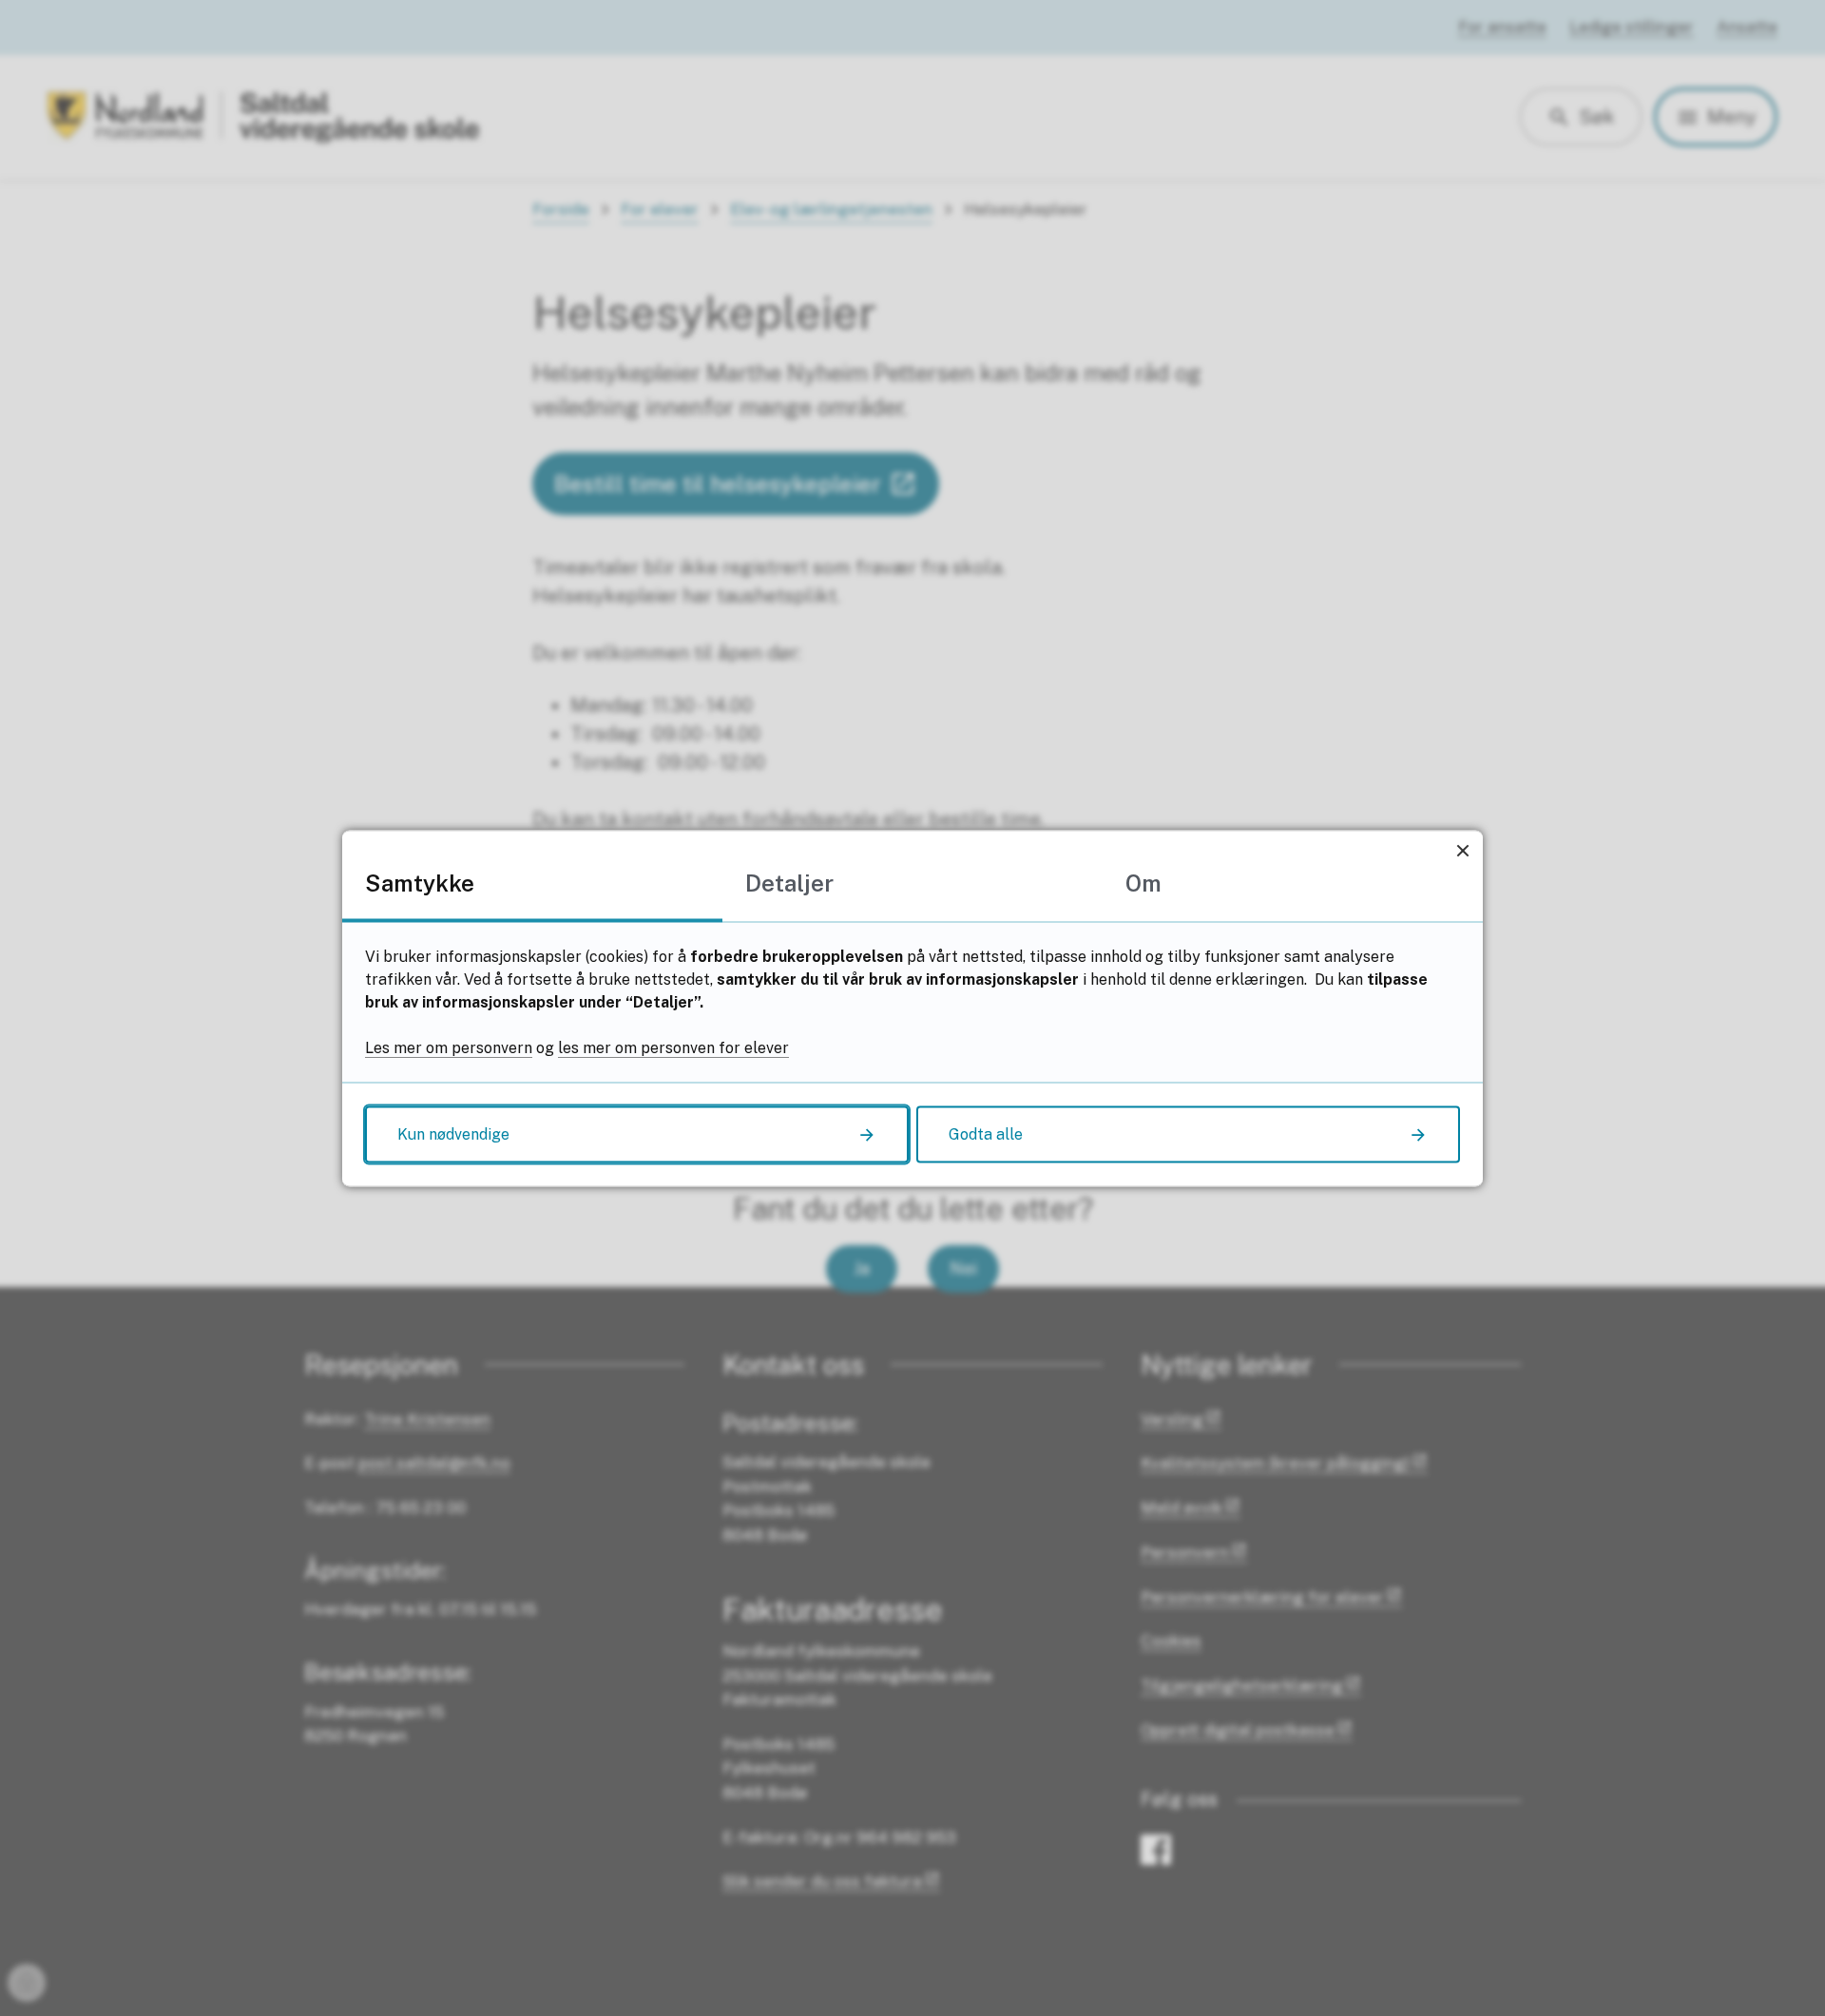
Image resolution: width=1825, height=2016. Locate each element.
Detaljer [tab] (789, 882)
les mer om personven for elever (673, 1047)
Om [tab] (1143, 882)
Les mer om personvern (449, 1047)
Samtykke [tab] (420, 882)
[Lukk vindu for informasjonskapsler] (1462, 850)
